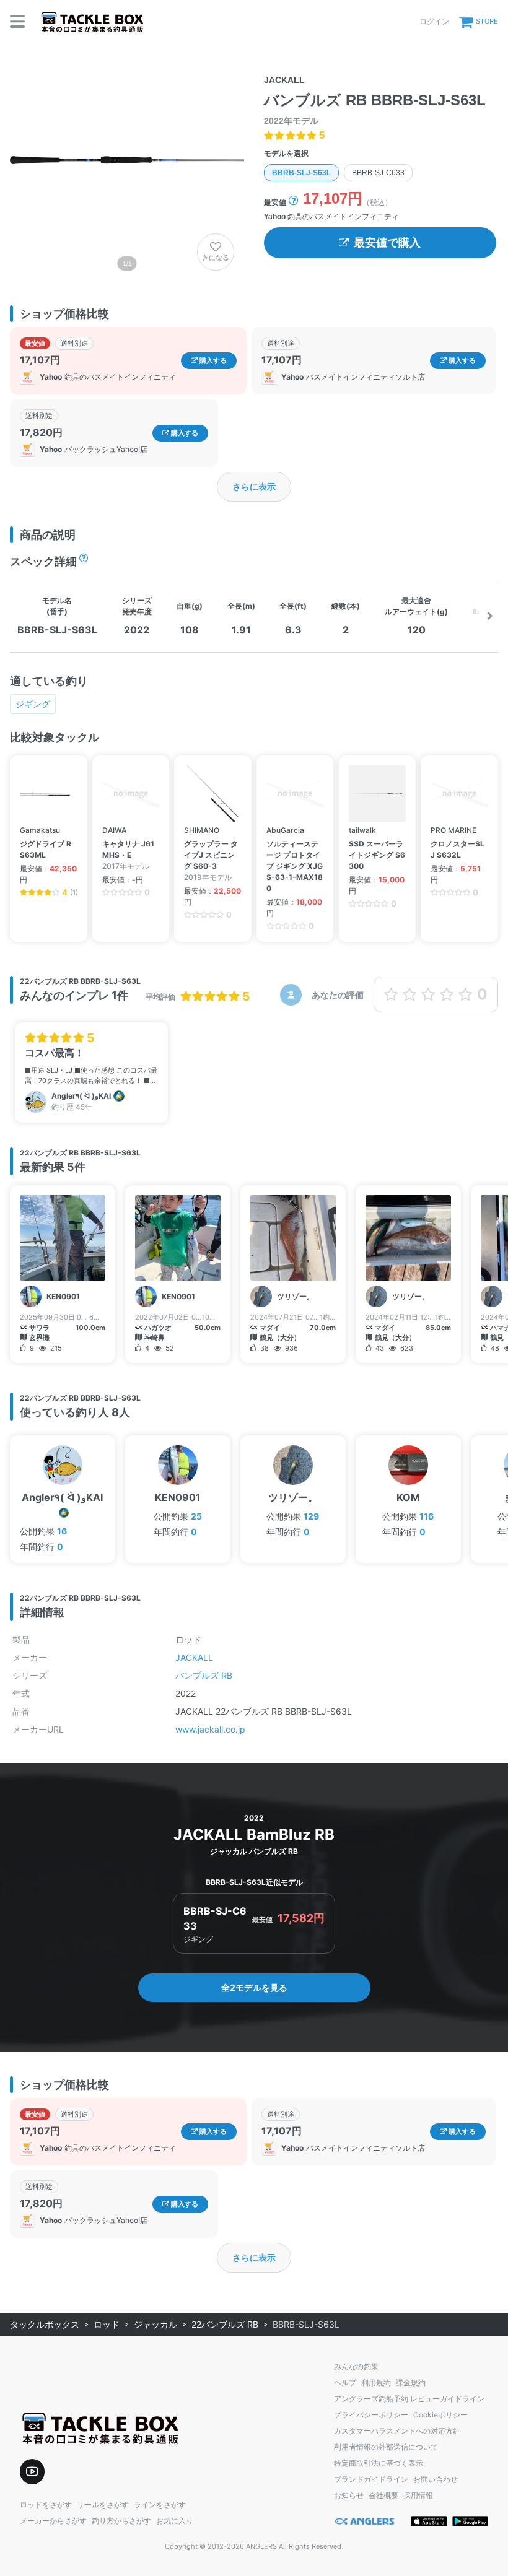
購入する (212, 360)
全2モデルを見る (254, 1987)
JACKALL (194, 1657)
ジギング (33, 704)
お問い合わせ (436, 2479)
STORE (487, 21)
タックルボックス (45, 2324)
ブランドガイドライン (371, 2479)
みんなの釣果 (356, 2366)
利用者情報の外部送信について (386, 2447)
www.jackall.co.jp (210, 1729)
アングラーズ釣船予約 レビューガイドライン (409, 2399)
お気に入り (175, 2521)
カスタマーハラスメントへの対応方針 (397, 2431)
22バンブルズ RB (225, 2324)
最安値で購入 (387, 243)
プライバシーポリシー (371, 2415)
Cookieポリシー (440, 2415)
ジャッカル (155, 2324)
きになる (216, 258)
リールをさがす (103, 2504)
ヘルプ (345, 2382)
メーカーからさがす (53, 2521)
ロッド (107, 2324)
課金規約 (411, 2382)
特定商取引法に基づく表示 (379, 2463)
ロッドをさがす (46, 2504)
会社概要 (383, 2495)
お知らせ (349, 2495)
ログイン (434, 21)
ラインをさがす (160, 2504)
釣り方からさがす (121, 2521)
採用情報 (418, 2495)
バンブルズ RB (204, 1675)
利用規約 (376, 2382)
